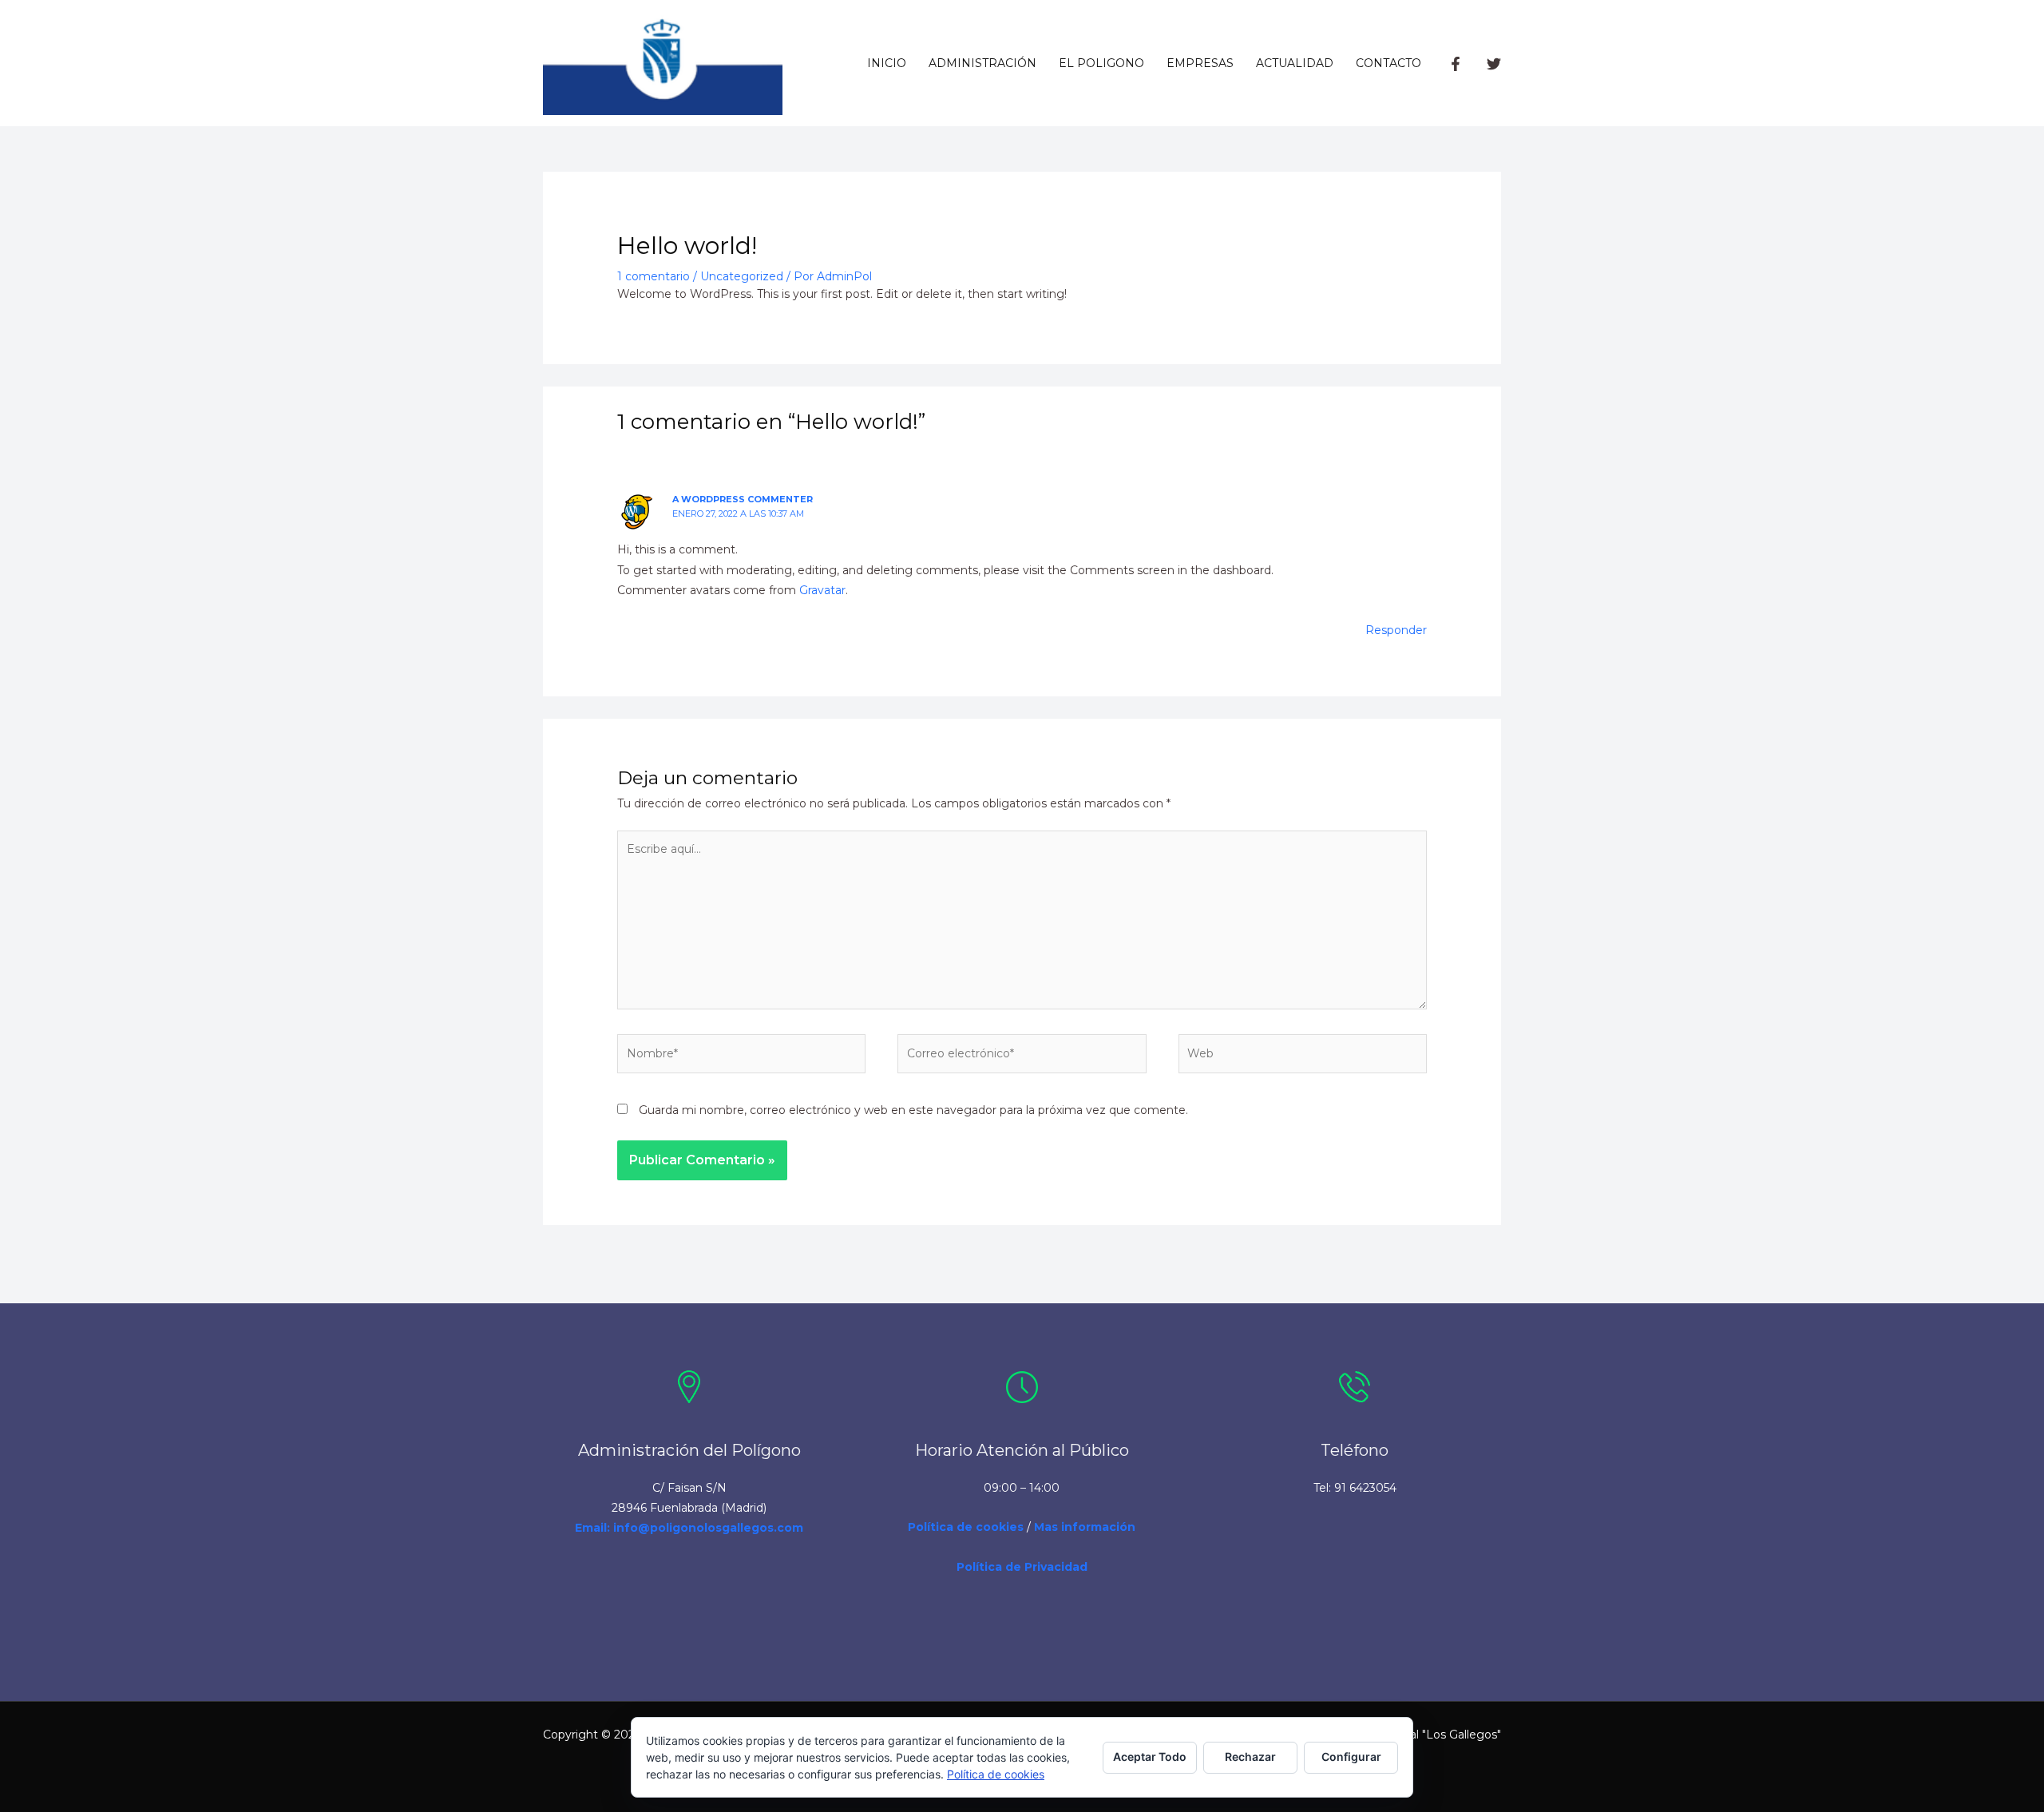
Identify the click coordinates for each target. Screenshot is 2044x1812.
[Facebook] (1456, 64)
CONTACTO (1388, 63)
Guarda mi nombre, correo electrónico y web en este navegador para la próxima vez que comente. (913, 1110)
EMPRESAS (1200, 63)
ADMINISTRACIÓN (982, 63)
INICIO (887, 63)
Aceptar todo (1150, 1756)
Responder (1396, 630)
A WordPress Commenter (743, 499)
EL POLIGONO (1101, 63)
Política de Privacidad (1022, 1567)
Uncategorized (742, 276)
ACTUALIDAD (1295, 63)
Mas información (1085, 1527)
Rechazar (1250, 1756)
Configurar (1351, 1756)
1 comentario (654, 276)
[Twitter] (1494, 64)
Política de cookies (966, 1527)
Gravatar (822, 590)
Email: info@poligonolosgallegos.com (689, 1528)
